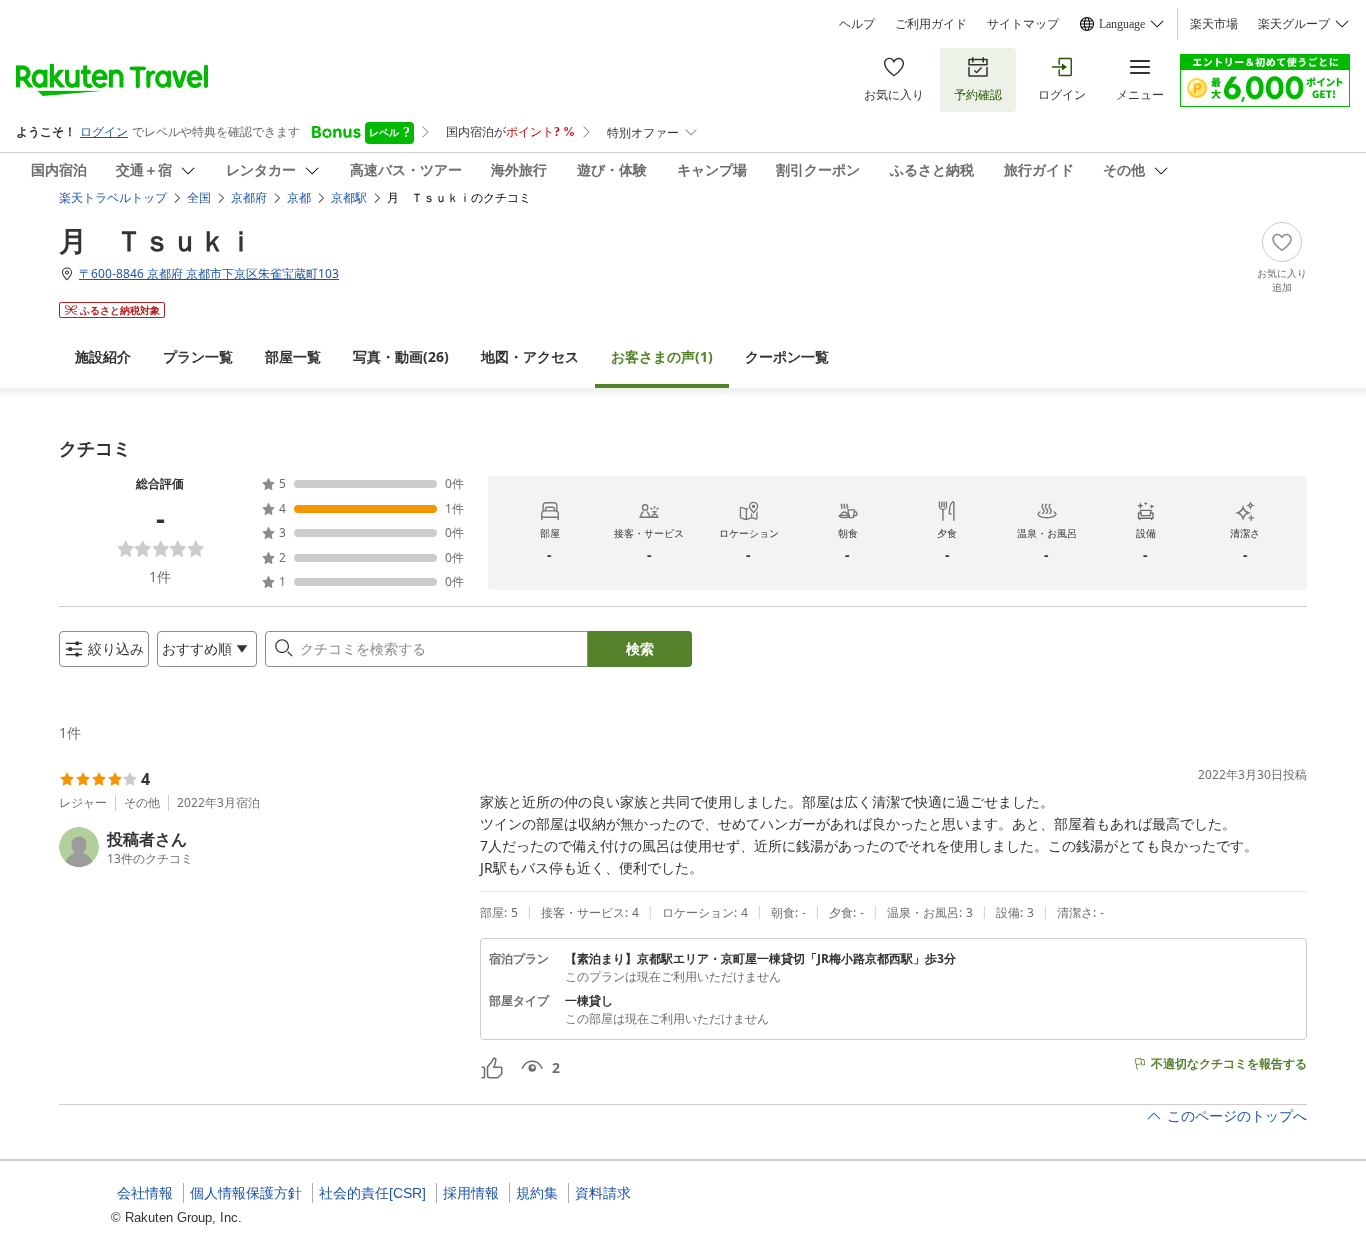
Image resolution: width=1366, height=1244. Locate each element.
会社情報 (145, 1193)
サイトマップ (1023, 24)
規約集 (537, 1193)
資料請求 (603, 1193)
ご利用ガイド (931, 24)
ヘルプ (857, 24)
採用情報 (471, 1193)
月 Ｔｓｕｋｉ (157, 240)
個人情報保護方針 (246, 1193)
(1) (662, 356)
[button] (261, 847)
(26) (401, 356)
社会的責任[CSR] (372, 1193)
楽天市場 (1214, 24)
